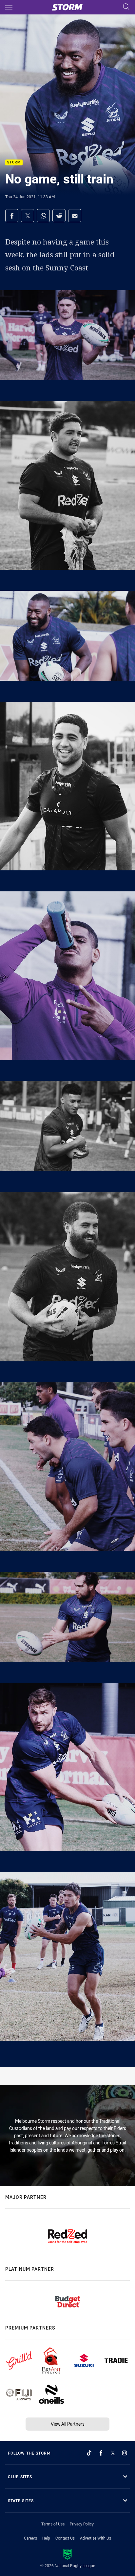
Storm (14, 163)
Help (46, 2538)
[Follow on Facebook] (101, 2453)
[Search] (126, 7)
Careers (30, 2538)
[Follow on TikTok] (89, 2453)
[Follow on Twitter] (113, 2453)
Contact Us (65, 2538)
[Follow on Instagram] (125, 2453)
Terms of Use (53, 2524)
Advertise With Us (96, 2538)
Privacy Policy (82, 2524)
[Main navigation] (9, 7)
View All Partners (68, 2424)
